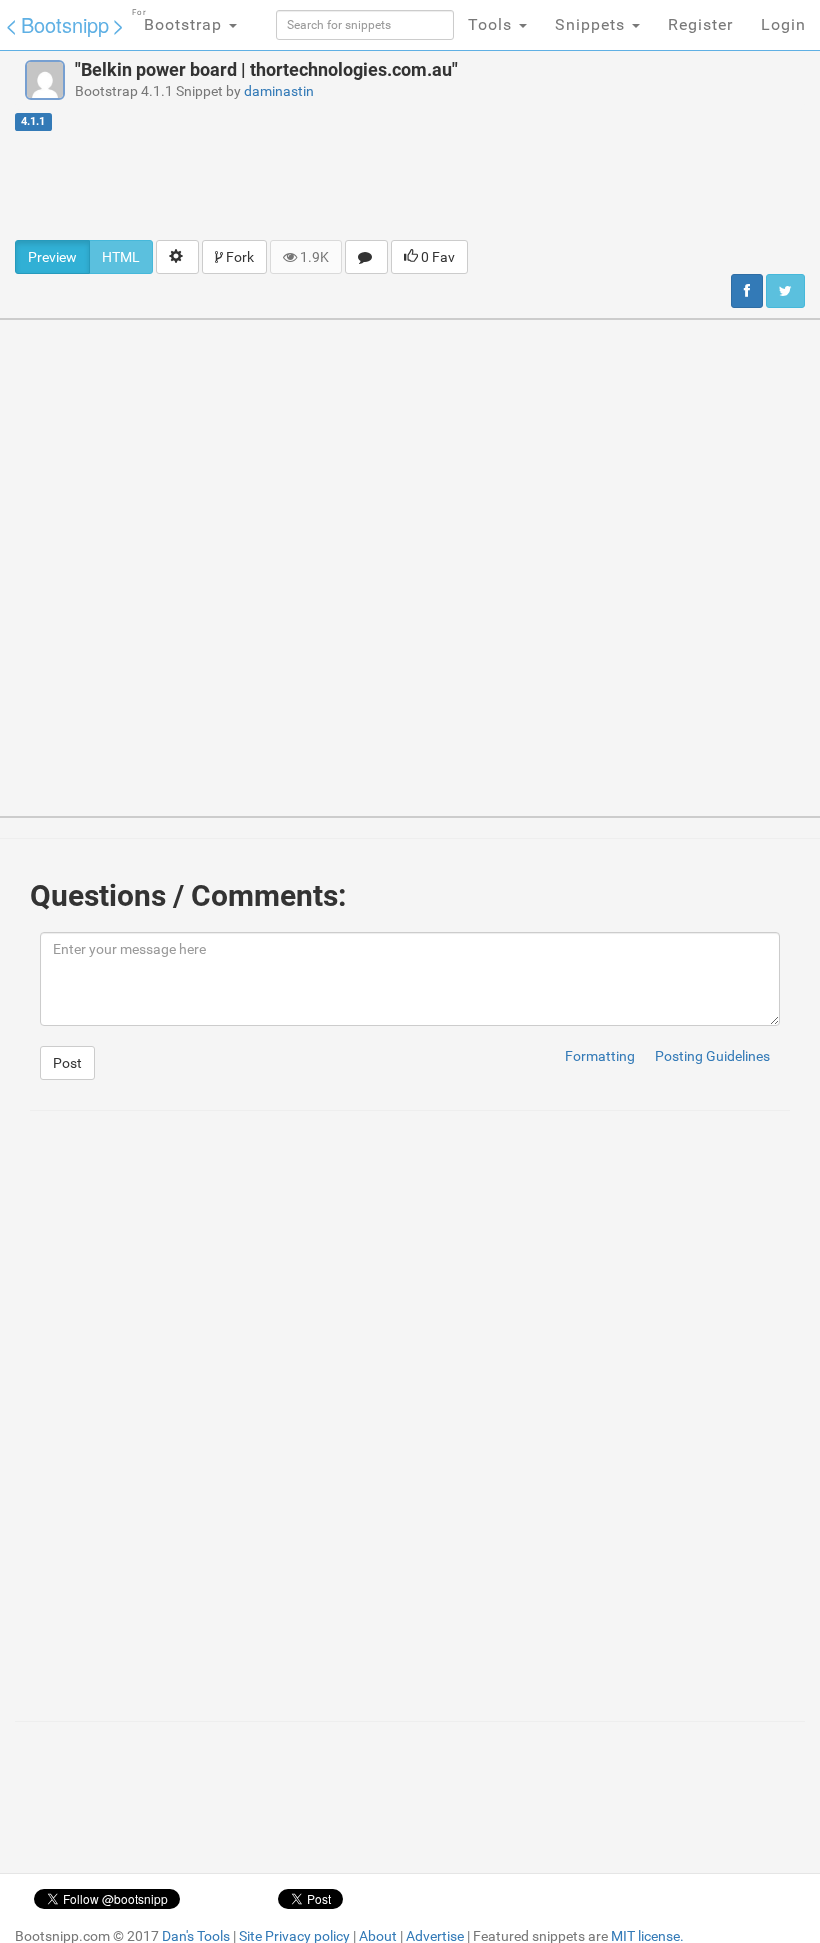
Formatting (600, 1056)
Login (783, 24)
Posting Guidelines (712, 1056)
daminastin (279, 91)
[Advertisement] (410, 185)
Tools (492, 24)
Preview (52, 257)
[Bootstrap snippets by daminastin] (45, 80)
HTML (121, 257)
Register (700, 24)
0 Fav (436, 257)
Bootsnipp (65, 24)
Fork (238, 257)
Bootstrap (179, 21)
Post (67, 1063)
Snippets (592, 24)
